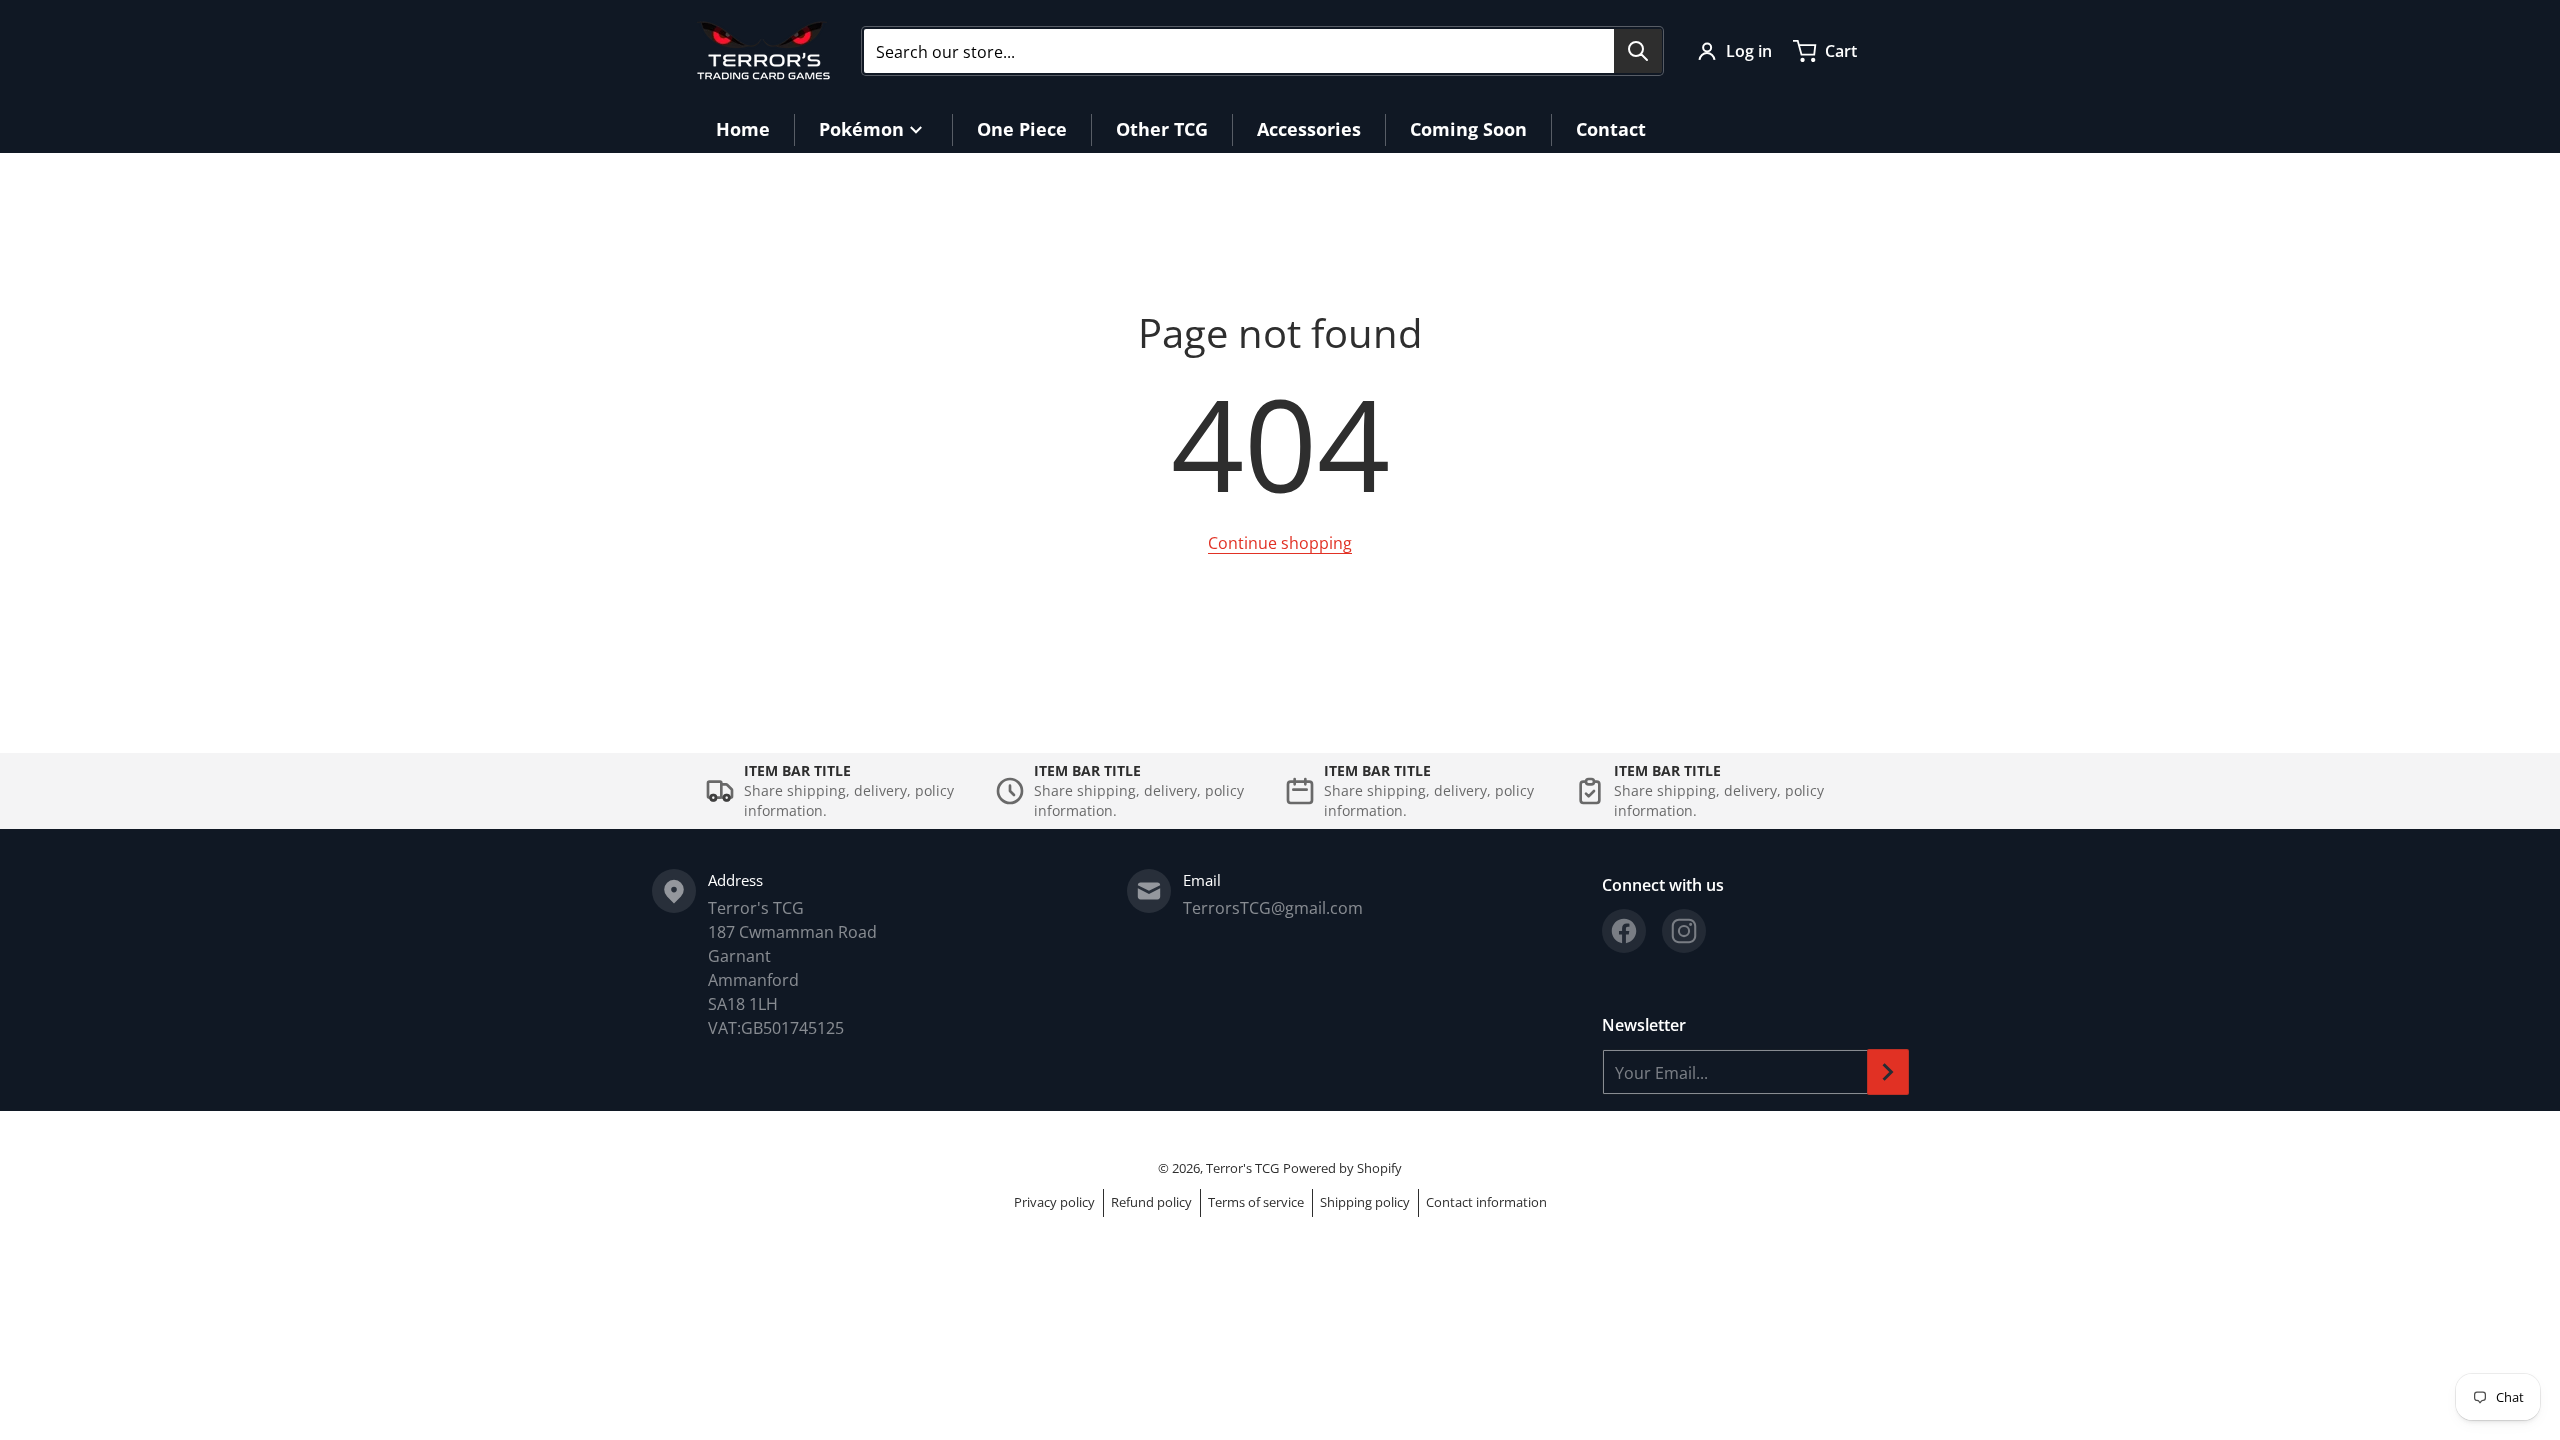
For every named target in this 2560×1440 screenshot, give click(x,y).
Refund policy (1151, 1202)
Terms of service (1256, 1202)
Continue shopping (1280, 543)
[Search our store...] (1638, 51)
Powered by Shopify (1342, 1168)
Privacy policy (1054, 1202)
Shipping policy (1365, 1202)
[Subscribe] (1888, 1072)
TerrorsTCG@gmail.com (1273, 908)
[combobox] (1262, 51)
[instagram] (1684, 931)
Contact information (1486, 1202)
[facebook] (1624, 931)
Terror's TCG (1242, 1168)
